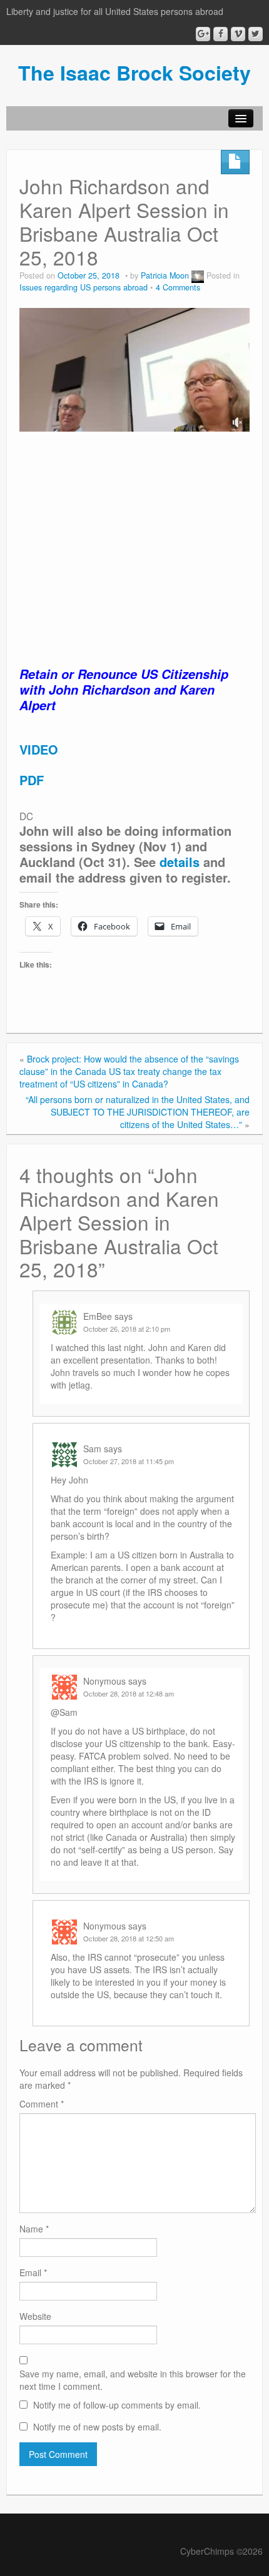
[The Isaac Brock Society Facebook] (221, 34)
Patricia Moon (165, 275)
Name (34, 2229)
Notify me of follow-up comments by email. (117, 2405)
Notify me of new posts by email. (97, 2427)
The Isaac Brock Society (134, 72)
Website (35, 2316)
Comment (42, 2104)
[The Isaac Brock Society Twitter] (256, 34)
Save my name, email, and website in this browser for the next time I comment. (133, 2380)
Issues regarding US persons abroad (84, 287)
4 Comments (178, 287)
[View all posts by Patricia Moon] (198, 275)
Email (33, 2272)
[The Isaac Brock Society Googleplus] (203, 34)
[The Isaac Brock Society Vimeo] (238, 34)
